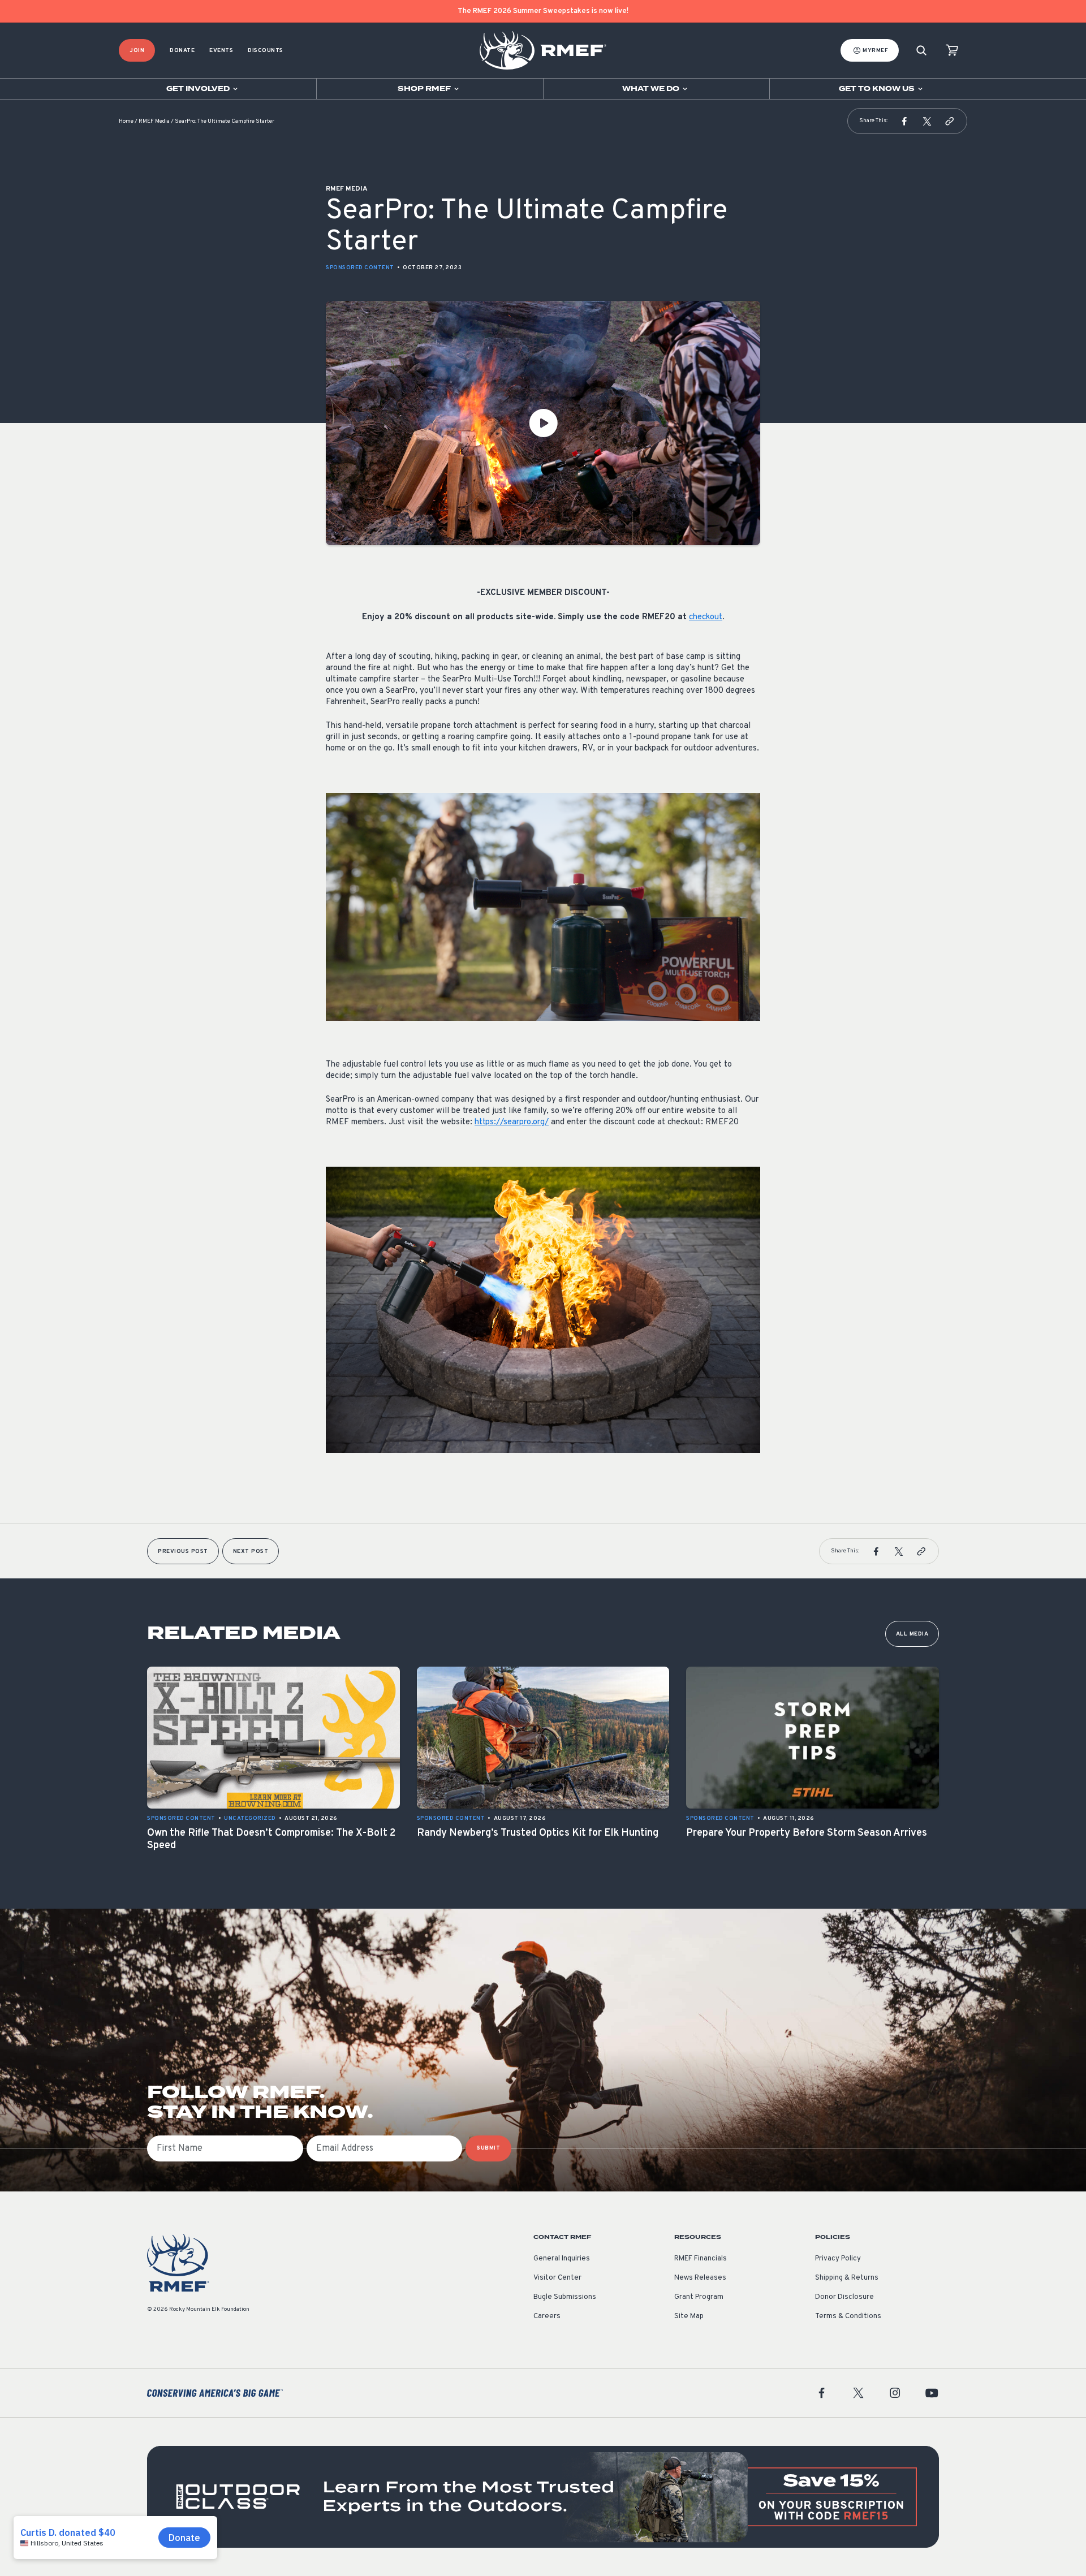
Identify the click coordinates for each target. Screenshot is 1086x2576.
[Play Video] (543, 423)
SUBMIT (488, 2148)
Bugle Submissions (565, 2297)
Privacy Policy (838, 2259)
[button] (904, 121)
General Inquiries (562, 2259)
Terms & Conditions (848, 2316)
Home (126, 121)
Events (221, 51)
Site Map (689, 2316)
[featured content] (543, 2497)
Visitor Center (557, 2278)
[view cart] (952, 51)
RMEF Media (154, 121)
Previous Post (183, 1552)
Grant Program (699, 2297)
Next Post (251, 1552)
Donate (182, 51)
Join (137, 51)
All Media (912, 1634)
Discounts (266, 51)
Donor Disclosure (844, 2297)
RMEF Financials (701, 2259)
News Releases (700, 2278)
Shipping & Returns (847, 2278)
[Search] (921, 51)
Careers (547, 2316)
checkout (706, 617)
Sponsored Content (360, 268)
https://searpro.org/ (512, 1122)
